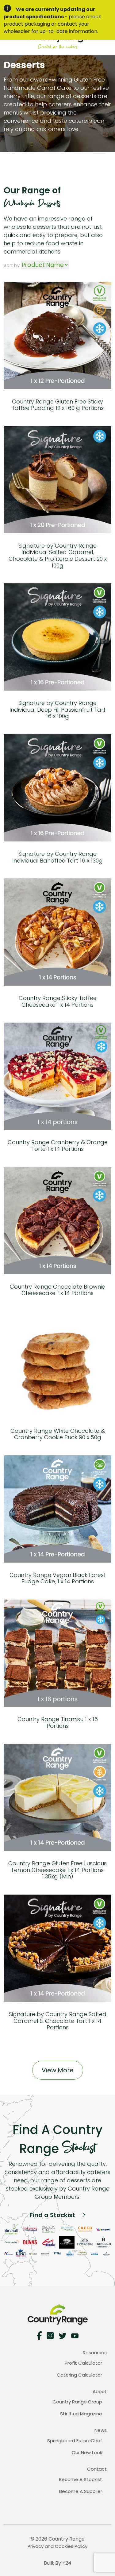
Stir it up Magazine (81, 2414)
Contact (97, 2469)
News (101, 2430)
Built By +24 (58, 2563)
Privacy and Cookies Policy (57, 2546)
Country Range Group (77, 2402)
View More (58, 2070)
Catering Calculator (79, 2375)
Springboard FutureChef (75, 2441)
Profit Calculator (83, 2363)
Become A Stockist (80, 2479)
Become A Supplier (81, 2491)
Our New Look (87, 2452)
